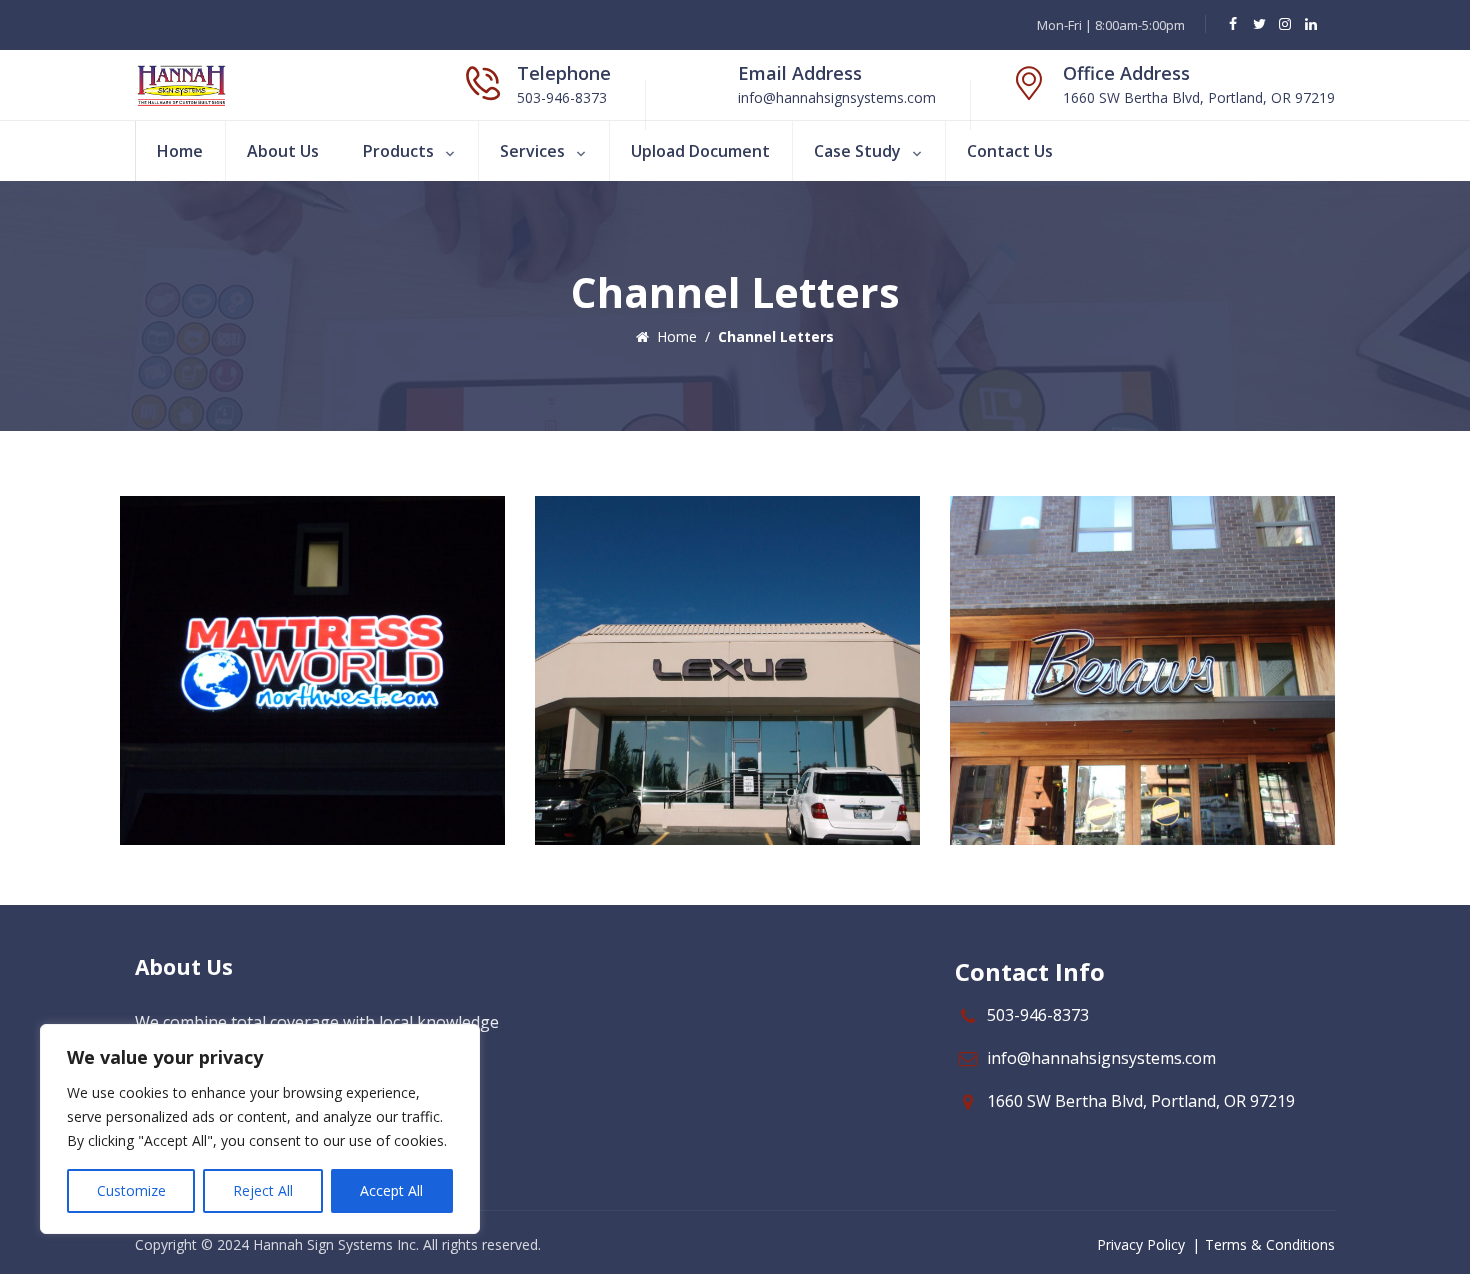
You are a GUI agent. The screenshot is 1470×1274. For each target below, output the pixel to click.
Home (180, 151)
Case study (857, 151)
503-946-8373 (1038, 1015)
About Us (283, 151)
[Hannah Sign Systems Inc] (181, 85)
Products (398, 151)
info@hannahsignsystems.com (1101, 1058)
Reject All (263, 1190)
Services (532, 151)
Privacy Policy (1141, 1244)
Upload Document (700, 151)
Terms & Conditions (1270, 1244)
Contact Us (1010, 151)
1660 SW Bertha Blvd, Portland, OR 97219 (1141, 1101)
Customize (131, 1190)
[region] (260, 1129)
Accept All (391, 1190)
